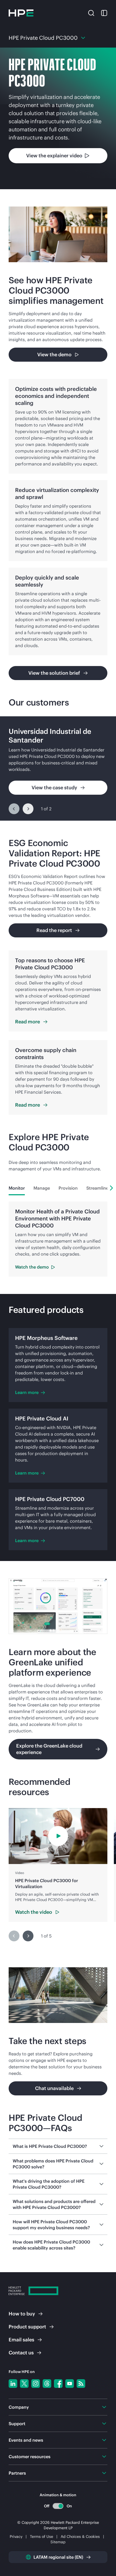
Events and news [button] (26, 2440)
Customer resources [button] (30, 2457)
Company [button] (19, 2407)
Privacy (16, 2537)
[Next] (28, 809)
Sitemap (58, 2542)
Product (27, 2327)
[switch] (58, 2506)
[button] (91, 12)
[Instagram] (36, 2384)
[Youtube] (70, 2384)
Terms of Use (42, 2537)
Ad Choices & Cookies (80, 2537)
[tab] (17, 1188)
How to (22, 2314)
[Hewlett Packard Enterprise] (21, 13)
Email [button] (21, 2340)
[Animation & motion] (58, 2506)
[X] (24, 2384)
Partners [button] (17, 2473)
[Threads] (47, 2384)
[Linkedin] (13, 2384)
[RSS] (81, 2384)
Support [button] (17, 2424)
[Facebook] (58, 2384)
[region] (58, 768)
